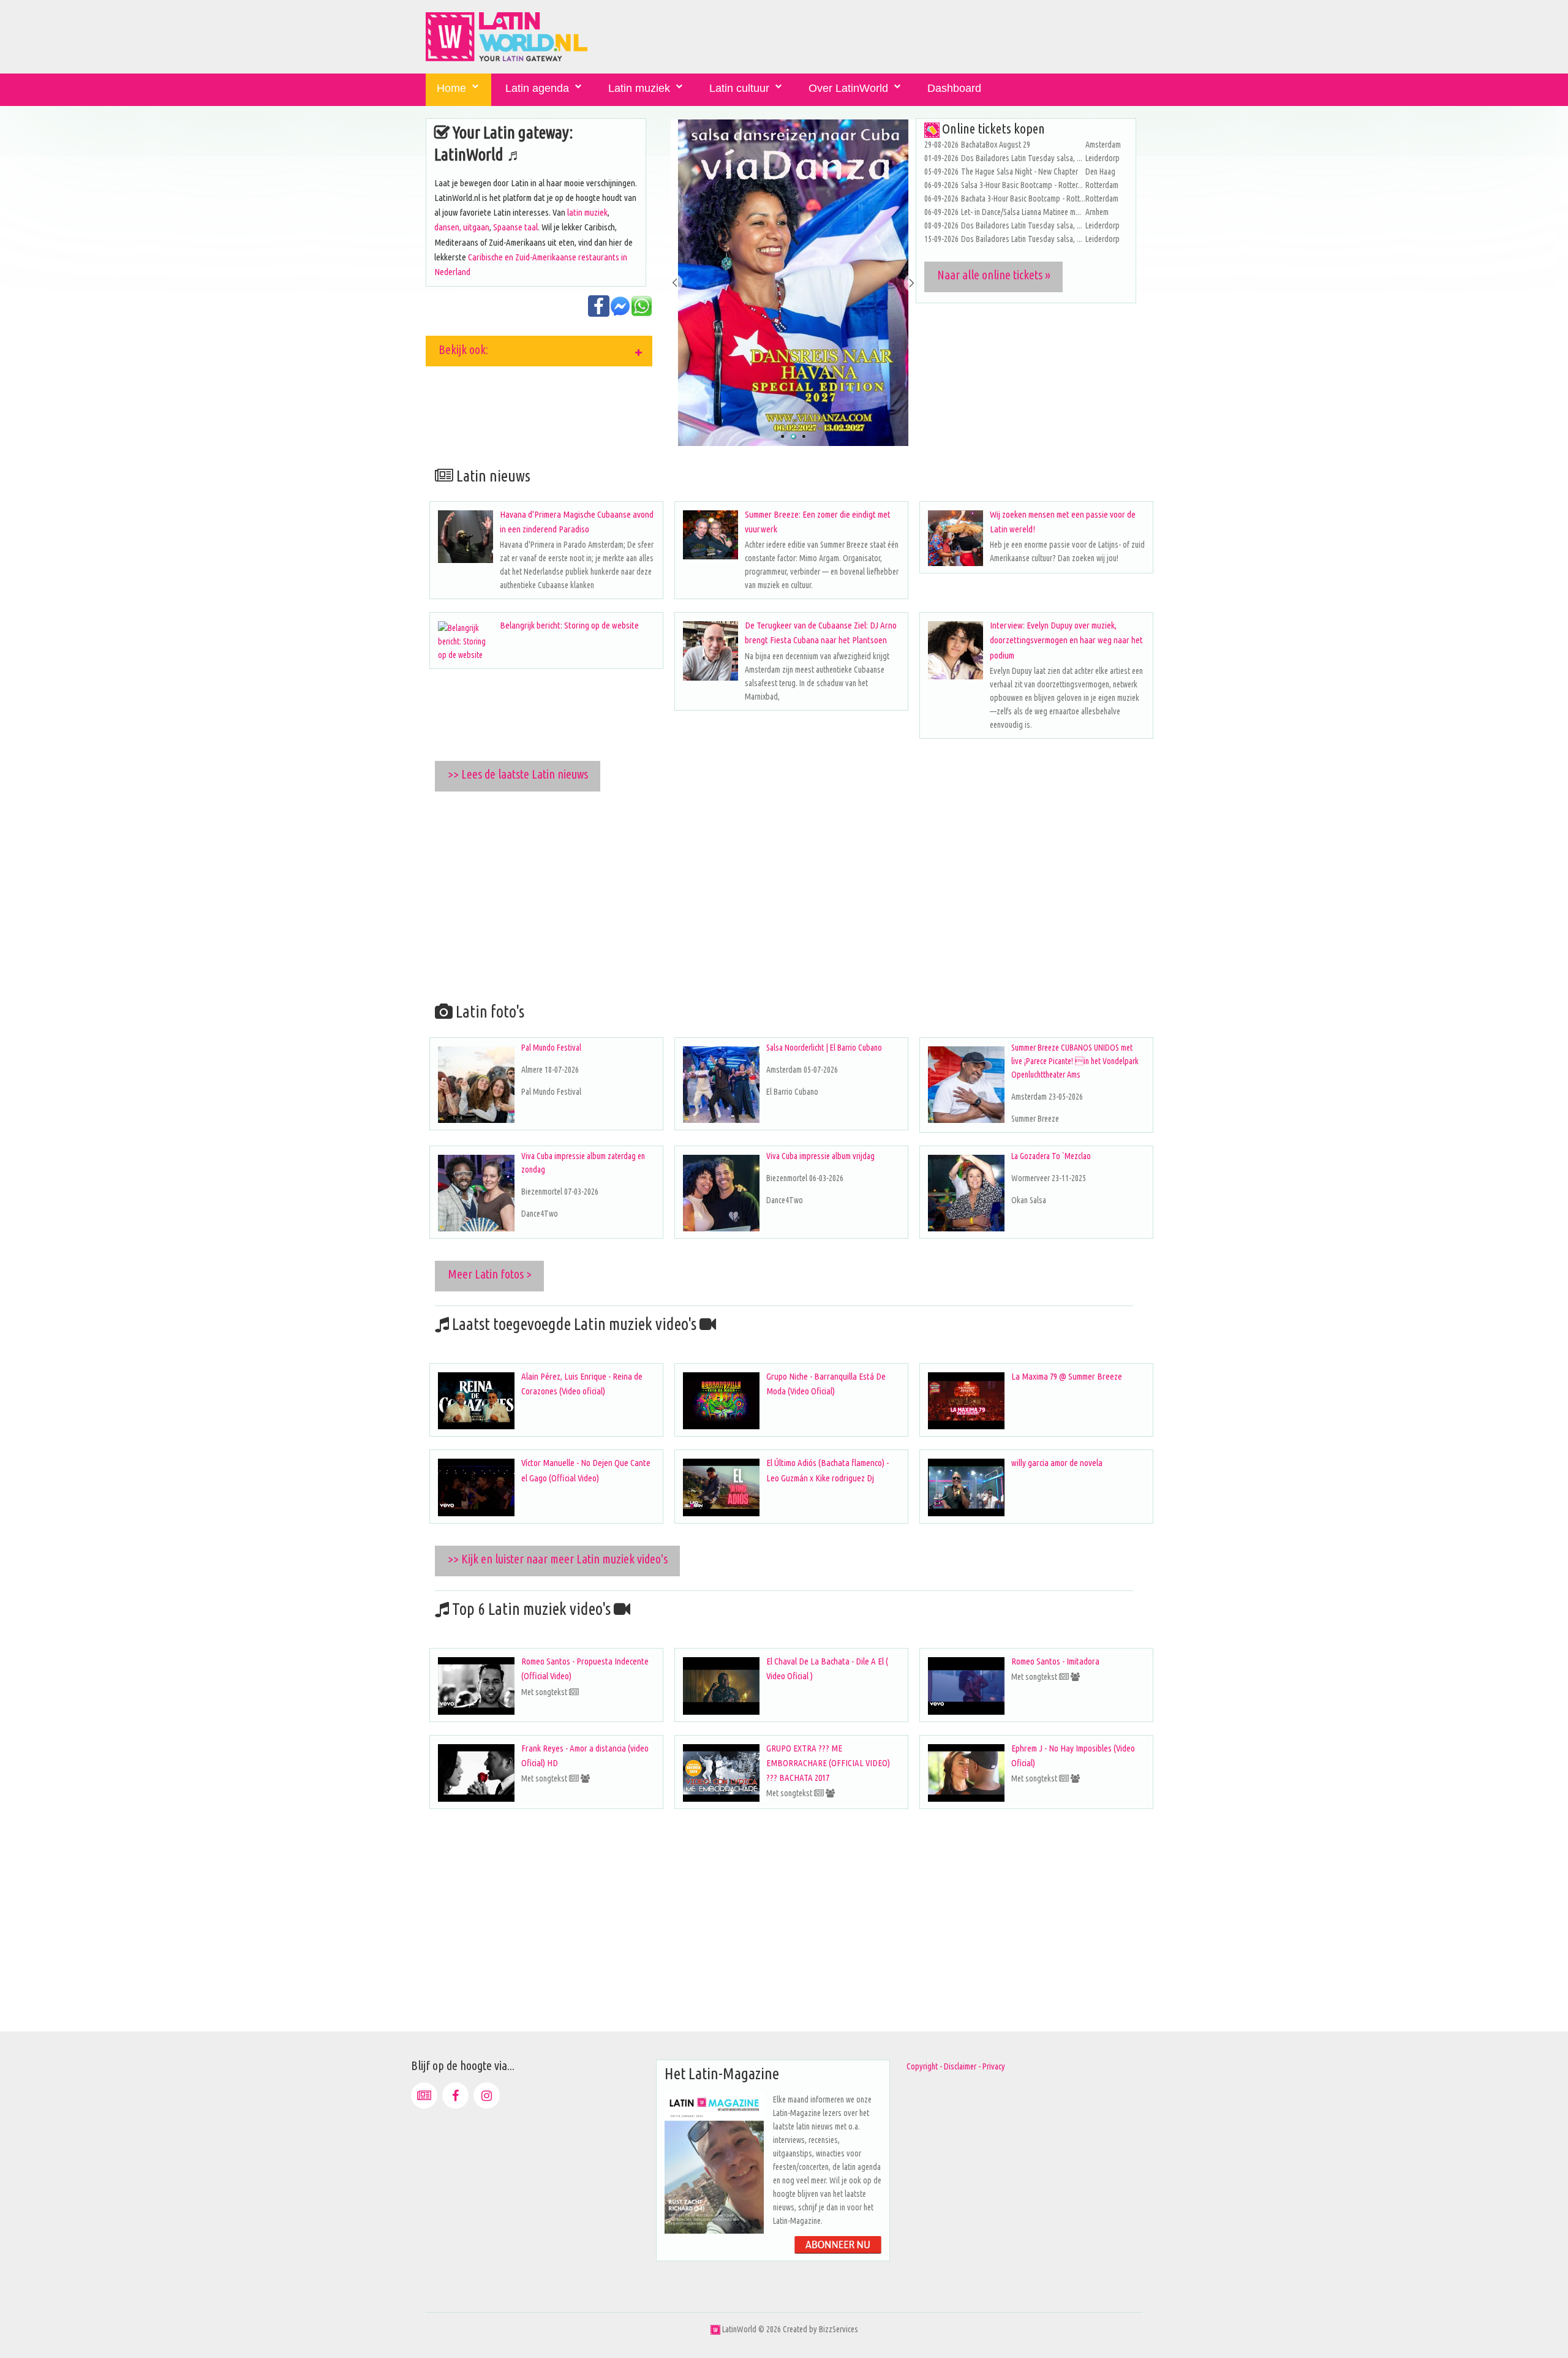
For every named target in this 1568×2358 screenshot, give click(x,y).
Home (451, 88)
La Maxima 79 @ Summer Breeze (1067, 1376)
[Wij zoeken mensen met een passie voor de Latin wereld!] (956, 538)
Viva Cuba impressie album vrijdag (820, 1156)
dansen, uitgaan (462, 227)
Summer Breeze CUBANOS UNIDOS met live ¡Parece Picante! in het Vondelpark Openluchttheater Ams (1075, 1061)
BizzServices (839, 2329)
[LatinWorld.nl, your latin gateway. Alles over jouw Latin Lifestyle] (715, 2329)
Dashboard (954, 88)
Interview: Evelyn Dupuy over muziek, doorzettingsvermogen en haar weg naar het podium (1066, 640)
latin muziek (587, 212)
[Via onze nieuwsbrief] (424, 2095)
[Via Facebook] (455, 2095)
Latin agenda (537, 88)
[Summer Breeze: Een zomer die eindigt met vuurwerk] (710, 535)
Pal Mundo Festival (551, 1048)
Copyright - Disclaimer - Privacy (956, 2066)
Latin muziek (639, 88)
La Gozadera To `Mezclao (1051, 1156)
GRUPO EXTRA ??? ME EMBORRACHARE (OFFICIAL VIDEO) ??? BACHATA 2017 (828, 1763)
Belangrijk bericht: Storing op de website (569, 625)
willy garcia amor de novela (1057, 1463)
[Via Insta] (487, 2095)
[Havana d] (466, 537)
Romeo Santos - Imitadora (1055, 1661)
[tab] (539, 351)
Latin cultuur (739, 88)
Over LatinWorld (848, 88)
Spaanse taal (515, 227)
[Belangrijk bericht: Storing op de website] (466, 641)
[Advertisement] (793, 894)
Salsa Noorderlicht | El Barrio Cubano (824, 1048)
